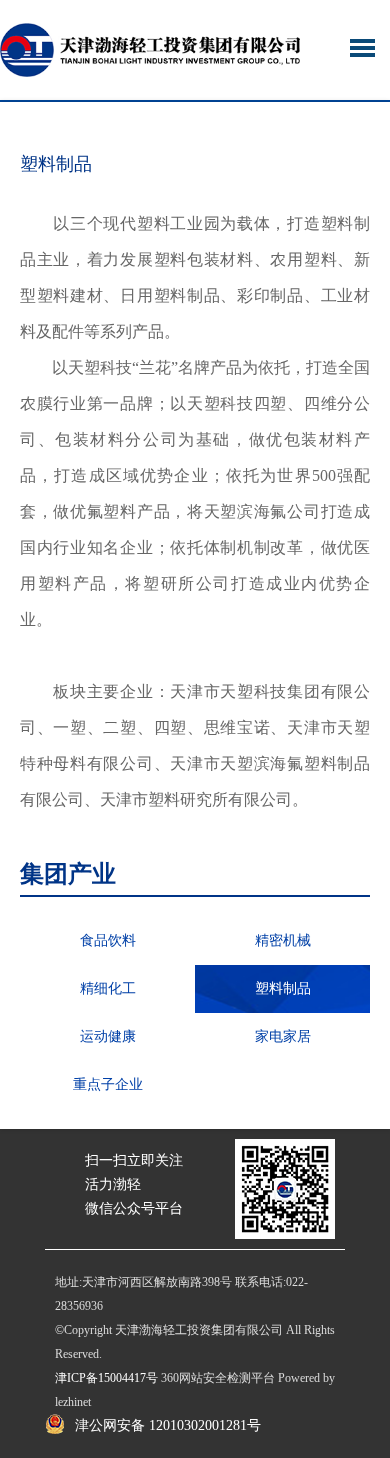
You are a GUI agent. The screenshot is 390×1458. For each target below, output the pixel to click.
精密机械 (283, 940)
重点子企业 (108, 1084)
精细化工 (108, 988)
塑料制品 (283, 988)
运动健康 (108, 1036)
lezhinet (73, 1402)
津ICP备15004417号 (106, 1378)
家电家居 (283, 1036)
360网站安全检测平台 (218, 1378)
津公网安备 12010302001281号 (168, 1425)
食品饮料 (108, 940)
